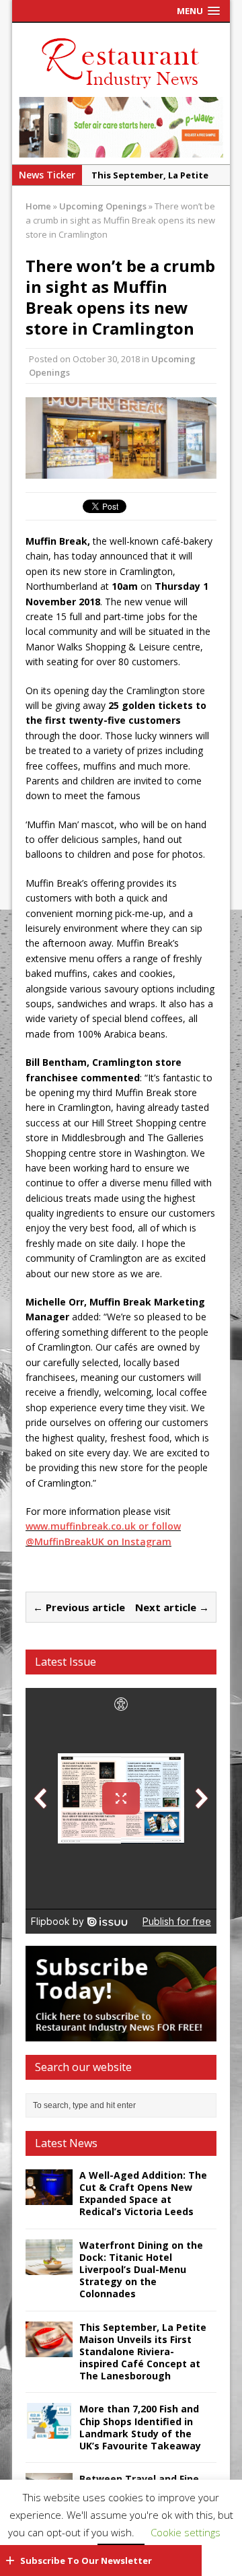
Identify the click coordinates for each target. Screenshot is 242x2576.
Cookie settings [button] (186, 2532)
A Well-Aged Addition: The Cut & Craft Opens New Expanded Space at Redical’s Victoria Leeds (143, 2194)
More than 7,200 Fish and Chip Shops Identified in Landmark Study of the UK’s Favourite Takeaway (140, 2427)
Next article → (172, 1607)
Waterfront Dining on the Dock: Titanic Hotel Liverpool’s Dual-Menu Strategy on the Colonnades (141, 2270)
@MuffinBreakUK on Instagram (98, 1541)
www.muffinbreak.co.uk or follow (103, 1526)
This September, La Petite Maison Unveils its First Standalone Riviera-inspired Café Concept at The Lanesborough (143, 2352)
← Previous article (79, 1607)
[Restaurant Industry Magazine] (121, 89)
